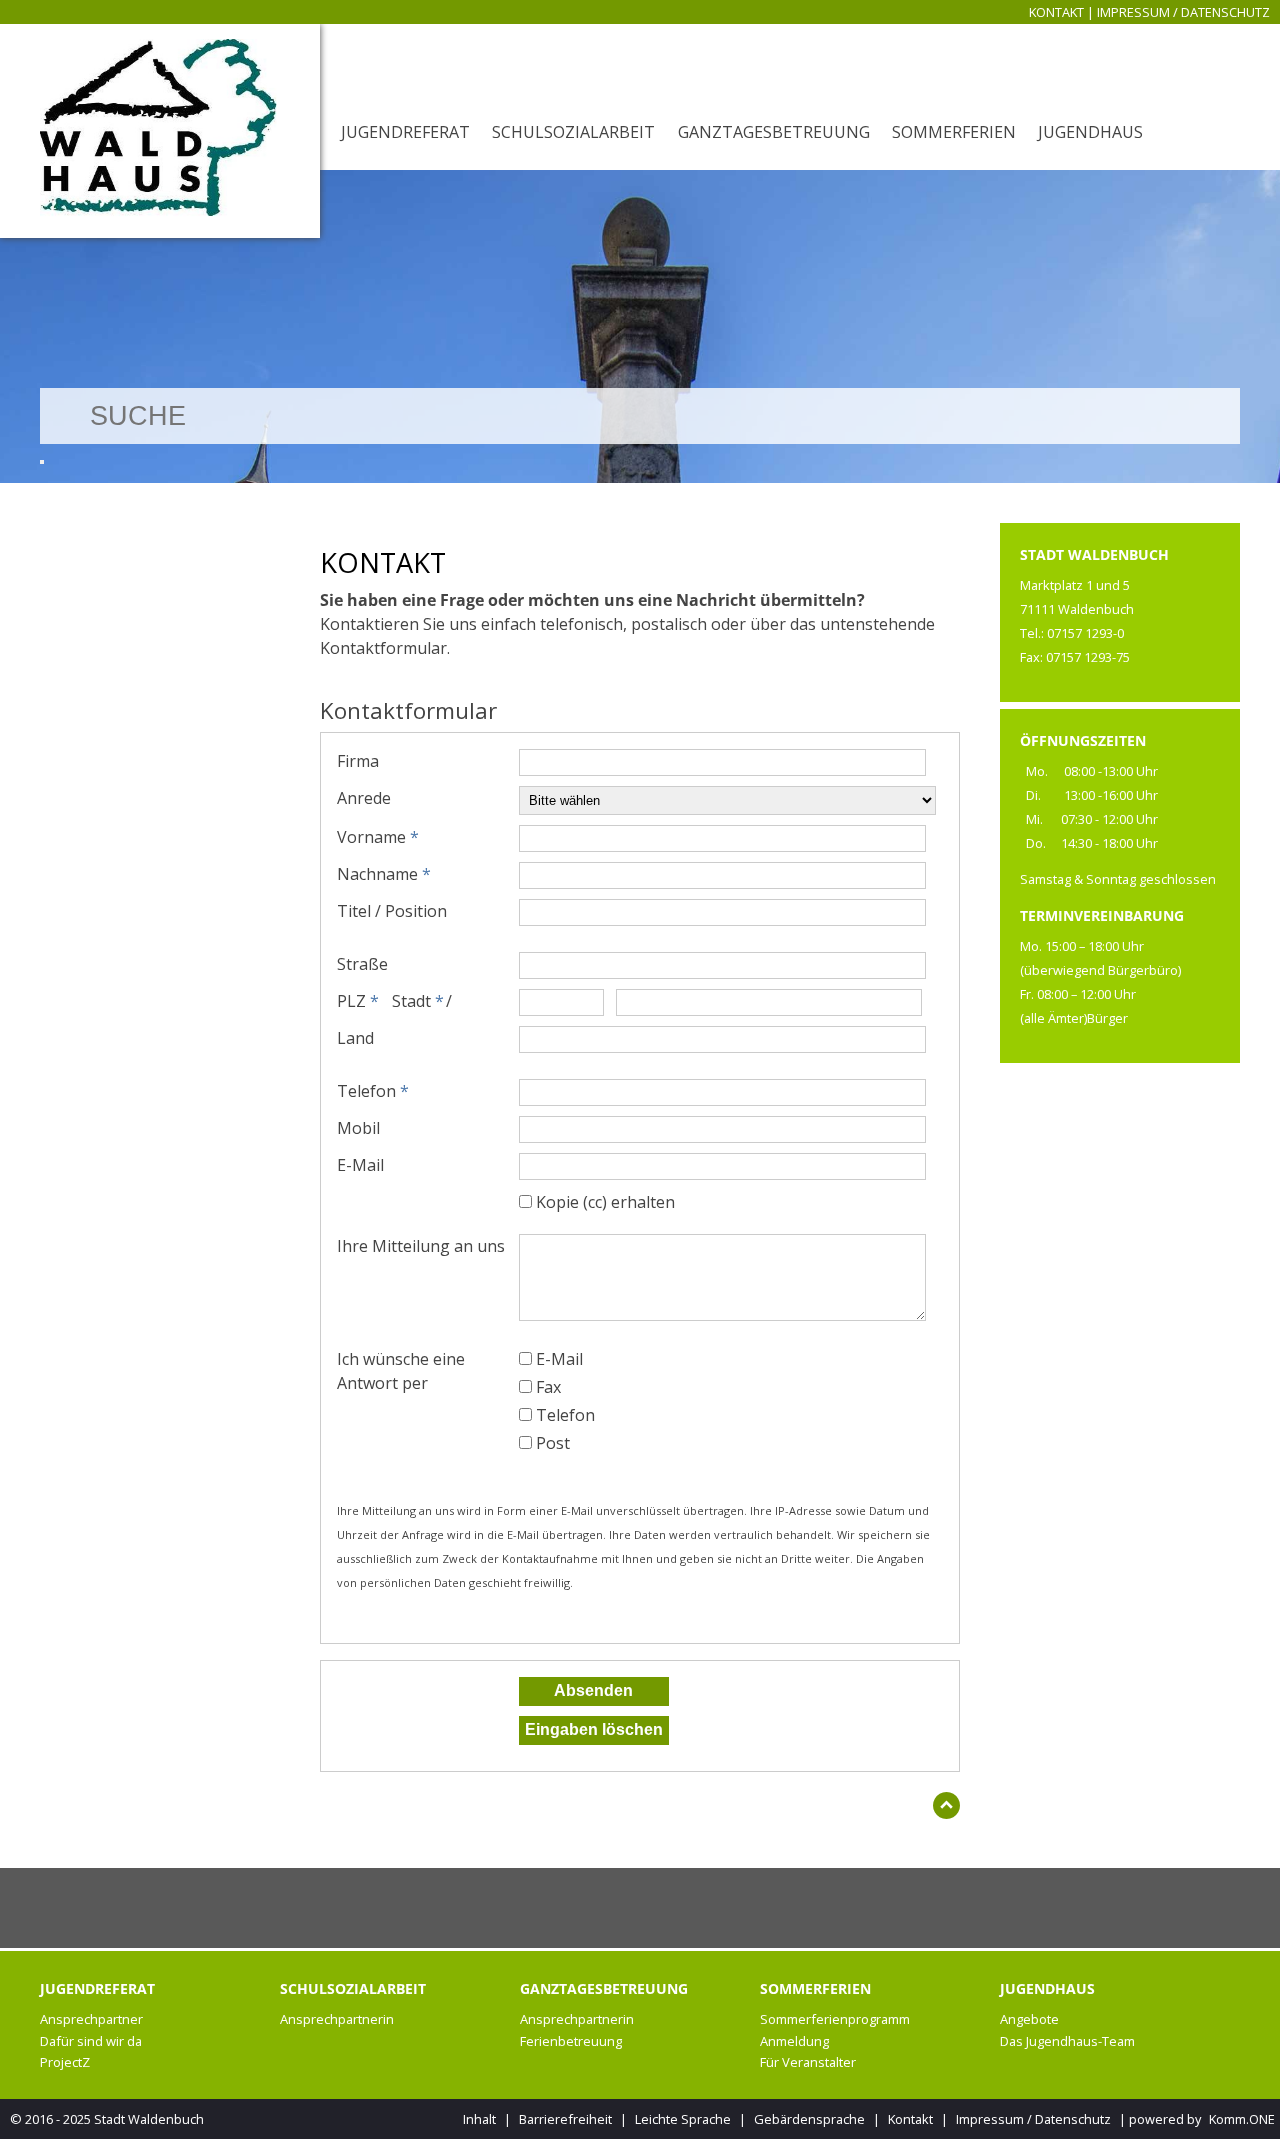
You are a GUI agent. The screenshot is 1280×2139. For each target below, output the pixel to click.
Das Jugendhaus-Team (1067, 2041)
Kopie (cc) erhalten (605, 1202)
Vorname (378, 837)
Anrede (364, 798)
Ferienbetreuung (571, 2041)
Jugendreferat (405, 132)
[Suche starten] (42, 462)
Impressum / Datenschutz (1183, 12)
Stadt (418, 1001)
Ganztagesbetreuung (774, 132)
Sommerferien (954, 132)
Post (553, 1443)
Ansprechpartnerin (337, 2019)
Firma (358, 761)
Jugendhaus (1090, 132)
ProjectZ (65, 2062)
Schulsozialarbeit (573, 132)
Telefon (373, 1091)
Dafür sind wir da (91, 2041)
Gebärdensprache (809, 2119)
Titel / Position (392, 911)
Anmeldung (794, 2041)
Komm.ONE (1242, 2119)
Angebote (1029, 2019)
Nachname (384, 874)
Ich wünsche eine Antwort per (401, 1371)
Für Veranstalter (808, 2062)
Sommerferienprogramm (835, 2019)
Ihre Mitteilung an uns (421, 1246)
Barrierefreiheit (565, 2119)
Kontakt (1056, 12)
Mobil (358, 1128)
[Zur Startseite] (160, 131)
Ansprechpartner (91, 2019)
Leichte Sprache (683, 2119)
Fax (548, 1387)
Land (355, 1038)
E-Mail (360, 1165)
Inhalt (479, 2119)
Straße (362, 964)
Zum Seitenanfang (946, 1810)
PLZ (358, 1001)
